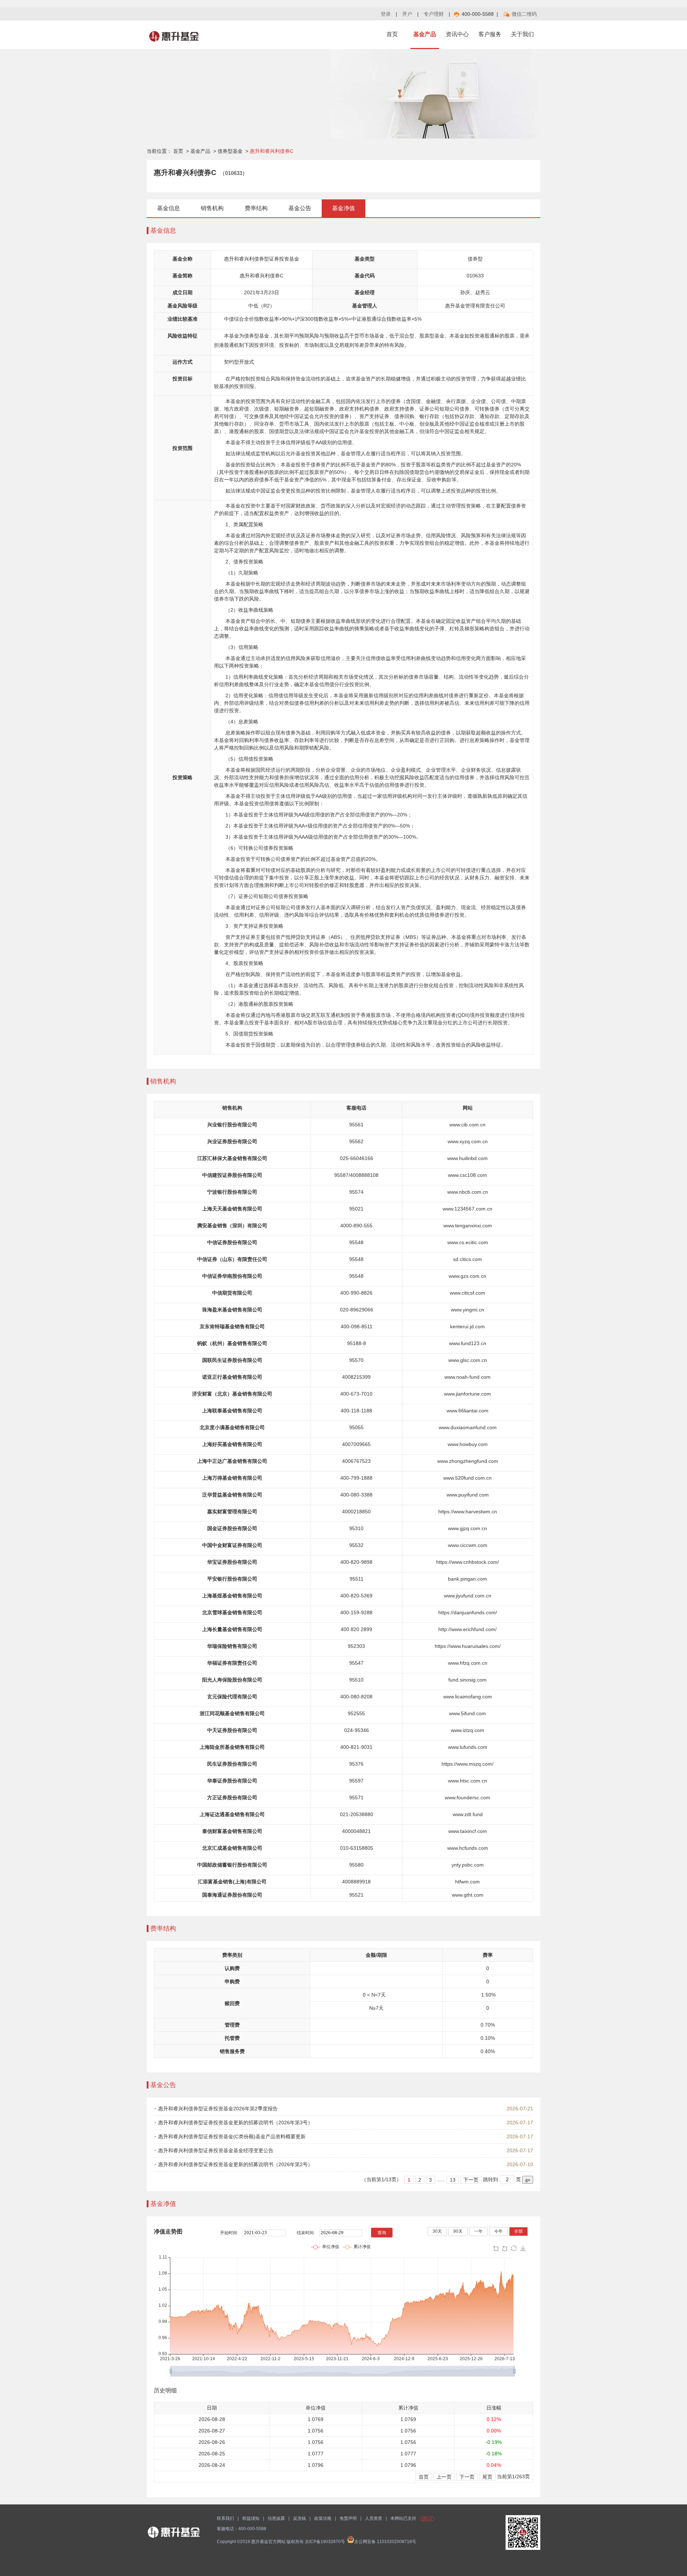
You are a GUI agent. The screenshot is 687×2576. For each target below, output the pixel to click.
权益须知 (251, 2518)
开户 (407, 14)
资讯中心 (457, 34)
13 (453, 2180)
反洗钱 (299, 2518)
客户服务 (490, 34)
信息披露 (276, 2518)
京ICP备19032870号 (325, 2542)
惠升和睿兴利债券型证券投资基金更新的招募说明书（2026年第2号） (235, 2164)
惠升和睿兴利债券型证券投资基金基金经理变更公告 (216, 2150)
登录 (386, 14)
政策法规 (323, 2518)
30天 (437, 2231)
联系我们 (225, 2518)
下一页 (471, 2180)
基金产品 (425, 34)
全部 (518, 2231)
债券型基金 (230, 151)
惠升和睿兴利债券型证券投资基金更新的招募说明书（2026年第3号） (235, 2123)
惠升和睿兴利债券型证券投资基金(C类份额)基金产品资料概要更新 (232, 2136)
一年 (478, 2231)
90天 (458, 2231)
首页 (392, 34)
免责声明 (348, 2518)
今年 (498, 2231)
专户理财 (434, 14)
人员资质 (374, 2518)
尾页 (487, 2477)
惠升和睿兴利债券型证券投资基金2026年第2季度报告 (218, 2109)
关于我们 (522, 34)
